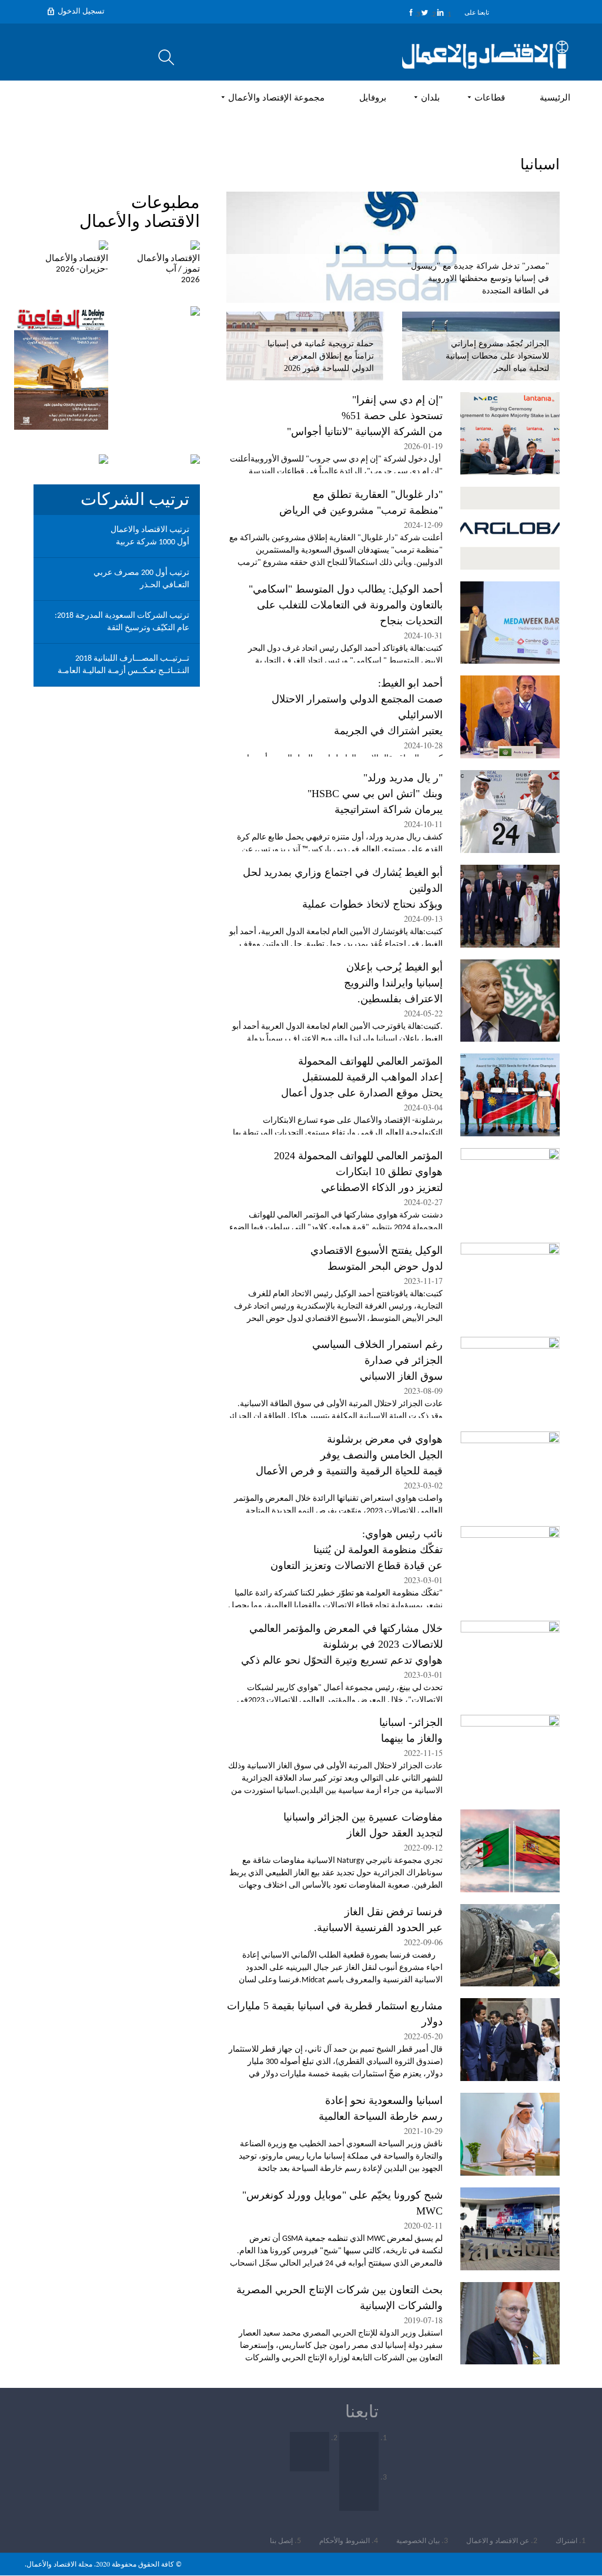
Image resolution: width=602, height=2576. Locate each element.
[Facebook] (411, 12)
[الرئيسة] (485, 55)
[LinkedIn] (440, 12)
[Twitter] (425, 12)
